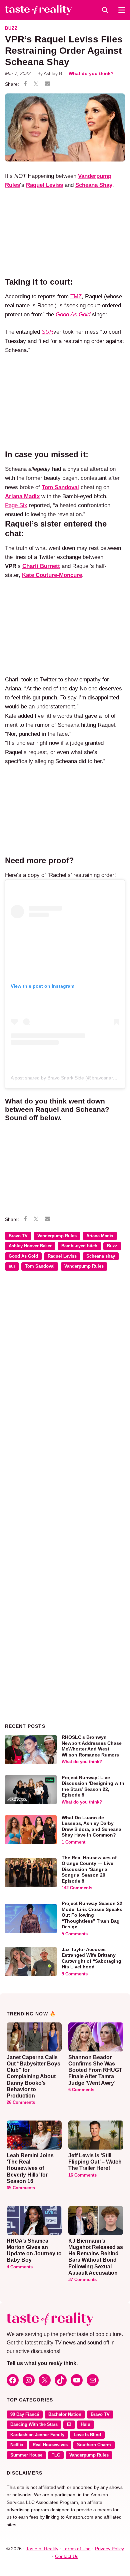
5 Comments (75, 1934)
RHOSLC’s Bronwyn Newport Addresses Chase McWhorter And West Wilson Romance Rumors (92, 1746)
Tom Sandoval (40, 1266)
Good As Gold (23, 1256)
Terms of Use (77, 2549)
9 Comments (75, 1974)
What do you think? (91, 73)
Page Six (16, 505)
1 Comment (73, 1842)
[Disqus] (65, 1373)
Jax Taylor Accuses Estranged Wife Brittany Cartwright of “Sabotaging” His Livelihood (93, 1958)
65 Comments (21, 2188)
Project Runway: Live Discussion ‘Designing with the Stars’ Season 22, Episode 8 (93, 1786)
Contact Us (67, 2556)
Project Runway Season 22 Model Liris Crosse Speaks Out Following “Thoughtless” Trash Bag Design (92, 1915)
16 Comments (82, 2175)
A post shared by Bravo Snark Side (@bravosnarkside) (68, 1078)
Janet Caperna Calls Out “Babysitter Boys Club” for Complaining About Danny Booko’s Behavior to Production (33, 2076)
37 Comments (82, 2280)
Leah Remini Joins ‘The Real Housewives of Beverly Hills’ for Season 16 (30, 2168)
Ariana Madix (100, 1236)
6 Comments (81, 2090)
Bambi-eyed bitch (79, 1246)
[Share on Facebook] (25, 84)
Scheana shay (101, 1256)
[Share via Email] (47, 84)
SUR (47, 332)
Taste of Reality (42, 2549)
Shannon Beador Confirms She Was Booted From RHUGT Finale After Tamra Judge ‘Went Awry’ (95, 2070)
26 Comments (21, 2103)
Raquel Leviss (62, 1256)
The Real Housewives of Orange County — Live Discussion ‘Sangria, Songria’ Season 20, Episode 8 (89, 1869)
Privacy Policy (109, 2549)
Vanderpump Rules (57, 1236)
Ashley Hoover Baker (30, 1246)
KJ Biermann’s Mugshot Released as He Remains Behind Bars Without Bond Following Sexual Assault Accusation (96, 2257)
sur (12, 1266)
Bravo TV (18, 1236)
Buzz (11, 28)
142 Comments (77, 1888)
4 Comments (20, 2267)
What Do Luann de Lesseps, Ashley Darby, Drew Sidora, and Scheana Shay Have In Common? (91, 1826)
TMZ (76, 296)
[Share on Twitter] (36, 84)
